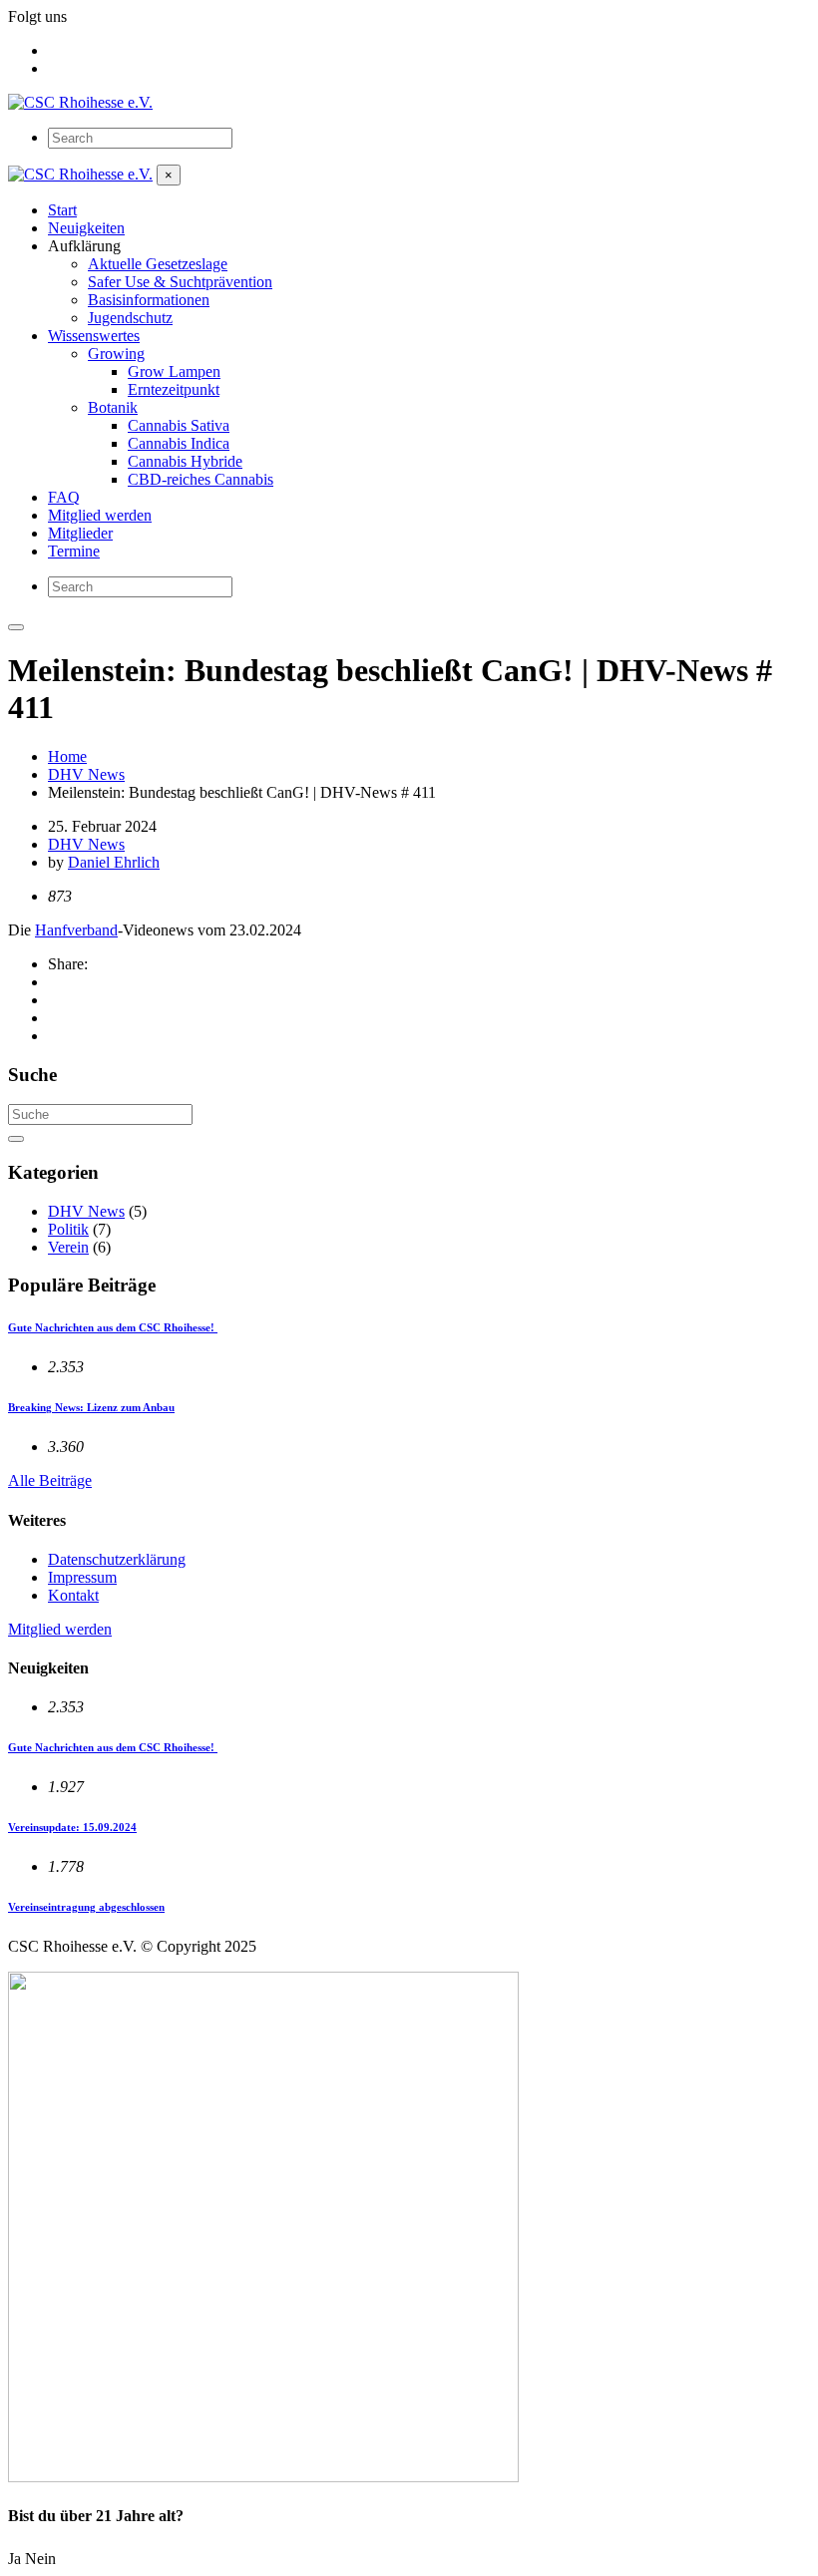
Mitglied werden (60, 1629)
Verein (68, 1247)
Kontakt (73, 1595)
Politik (68, 1229)
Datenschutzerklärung (117, 1559)
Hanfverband (76, 930)
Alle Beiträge (50, 1480)
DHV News (86, 844)
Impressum (82, 1577)
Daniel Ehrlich (114, 862)
